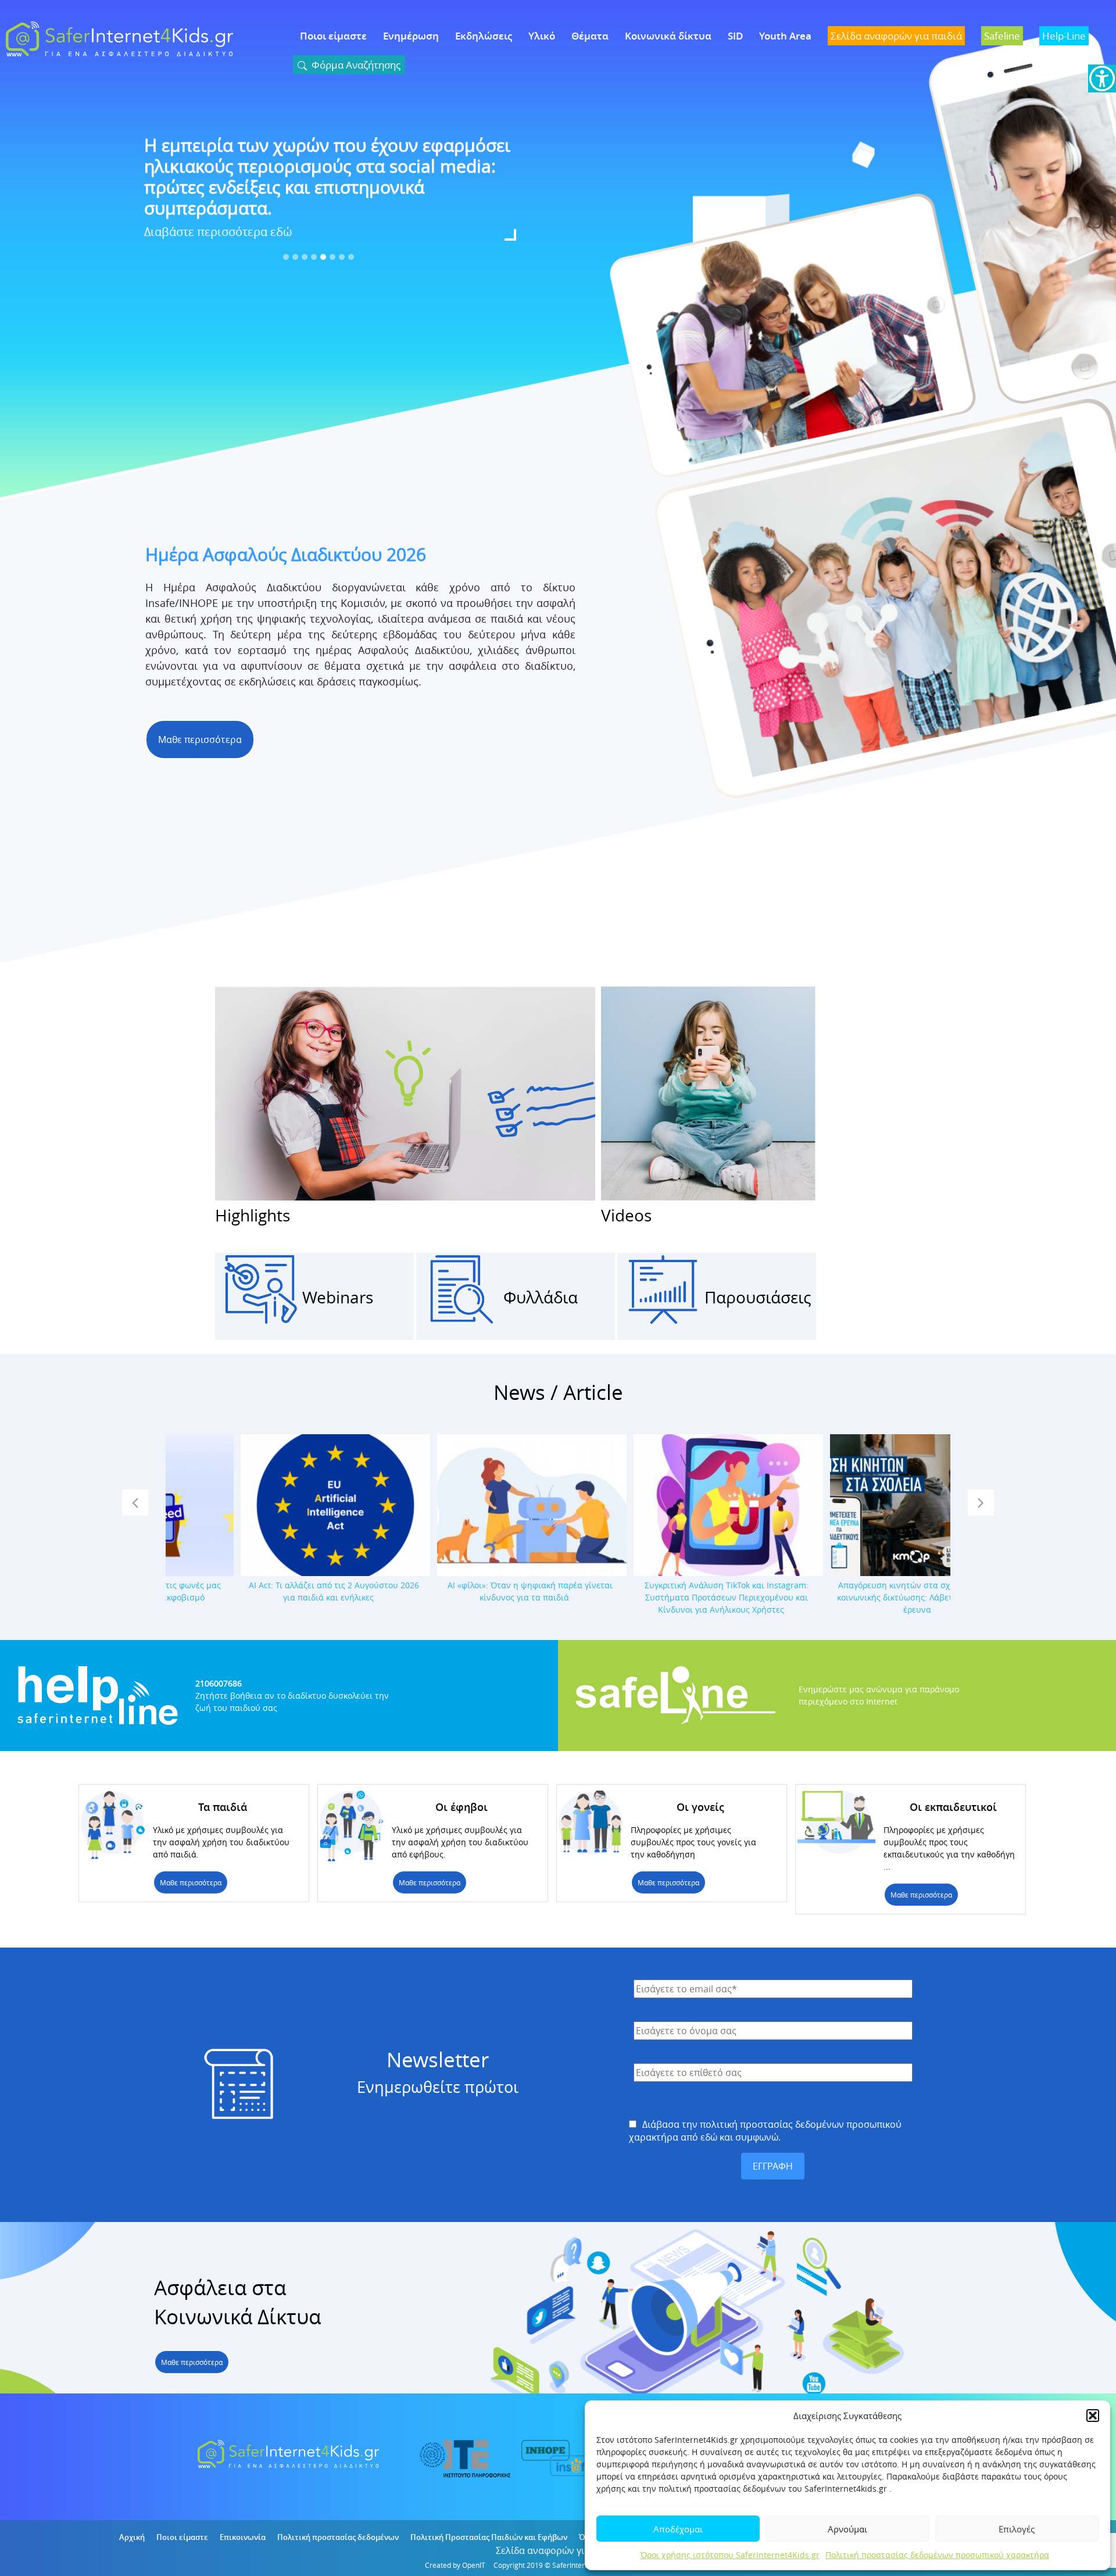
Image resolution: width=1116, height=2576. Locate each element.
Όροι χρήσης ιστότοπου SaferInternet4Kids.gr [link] (730, 2555)
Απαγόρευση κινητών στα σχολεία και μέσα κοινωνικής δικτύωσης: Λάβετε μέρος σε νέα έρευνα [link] (853, 1597)
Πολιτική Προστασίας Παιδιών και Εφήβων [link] (489, 2537)
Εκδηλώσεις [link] (484, 36)
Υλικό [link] (542, 36)
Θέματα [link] (590, 36)
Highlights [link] (253, 1215)
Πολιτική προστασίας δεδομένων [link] (338, 2537)
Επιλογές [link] (1017, 2529)
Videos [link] (626, 1215)
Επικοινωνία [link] (243, 2537)
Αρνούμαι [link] (847, 2529)
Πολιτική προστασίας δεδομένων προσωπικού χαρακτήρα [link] (937, 2555)
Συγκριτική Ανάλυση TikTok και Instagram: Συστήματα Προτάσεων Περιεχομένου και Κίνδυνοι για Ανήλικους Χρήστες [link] (656, 1597)
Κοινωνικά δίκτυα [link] (668, 36)
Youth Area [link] (785, 36)
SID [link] (735, 36)
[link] (1102, 78)
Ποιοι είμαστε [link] (333, 36)
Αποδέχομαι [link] (678, 2529)
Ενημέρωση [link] (411, 36)
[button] (1093, 2416)
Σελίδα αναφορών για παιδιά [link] (558, 2550)
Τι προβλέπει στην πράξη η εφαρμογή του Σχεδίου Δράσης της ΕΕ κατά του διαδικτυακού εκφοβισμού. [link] (314, 166)
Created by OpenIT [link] (455, 2565)
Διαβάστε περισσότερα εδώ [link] (218, 211)
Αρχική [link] (132, 2537)
